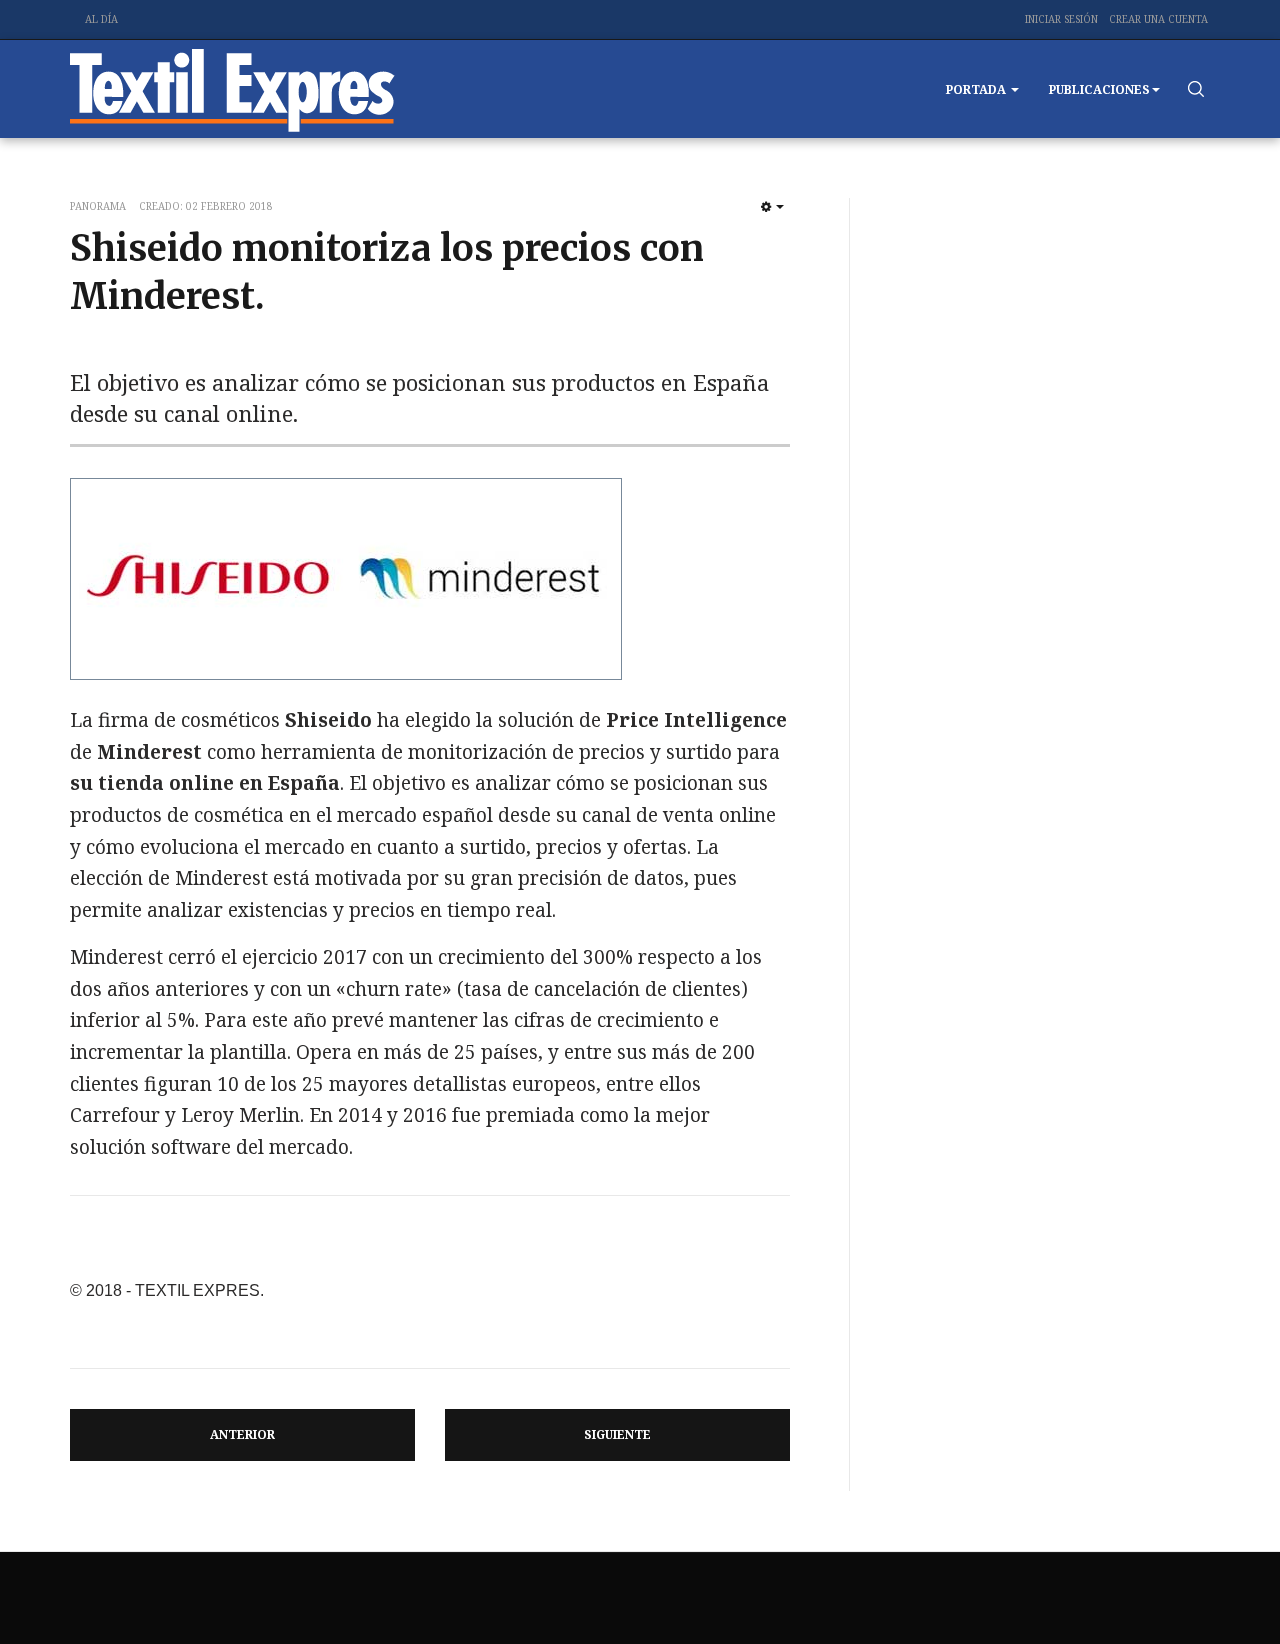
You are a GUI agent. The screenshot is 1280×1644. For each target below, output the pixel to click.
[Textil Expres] (232, 89)
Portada (977, 89)
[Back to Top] (1220, 1584)
